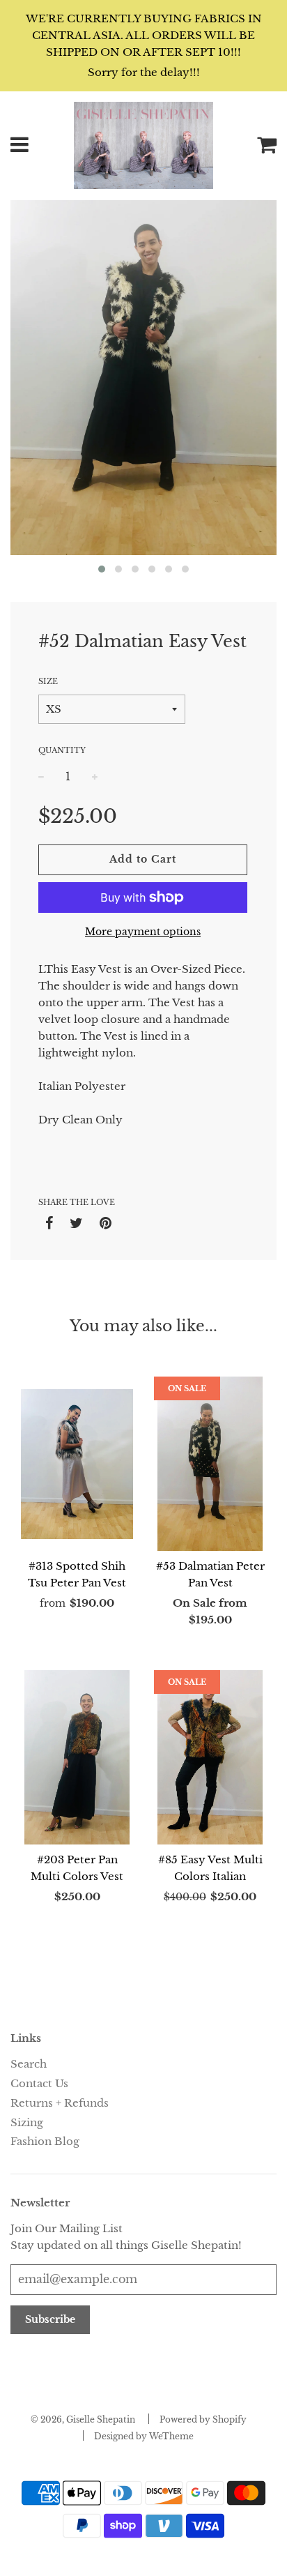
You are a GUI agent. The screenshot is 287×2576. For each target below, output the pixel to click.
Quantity (62, 750)
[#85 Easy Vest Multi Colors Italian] (210, 1757)
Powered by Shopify (203, 2419)
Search (29, 2064)
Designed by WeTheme (144, 2436)
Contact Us (39, 2083)
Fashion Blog (45, 2141)
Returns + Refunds (60, 2103)
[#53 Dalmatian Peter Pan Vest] (210, 1464)
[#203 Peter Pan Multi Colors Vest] (77, 1757)
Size (48, 681)
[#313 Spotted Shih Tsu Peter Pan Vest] (77, 1464)
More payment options (143, 932)
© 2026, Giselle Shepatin (83, 2419)
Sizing (27, 2122)
